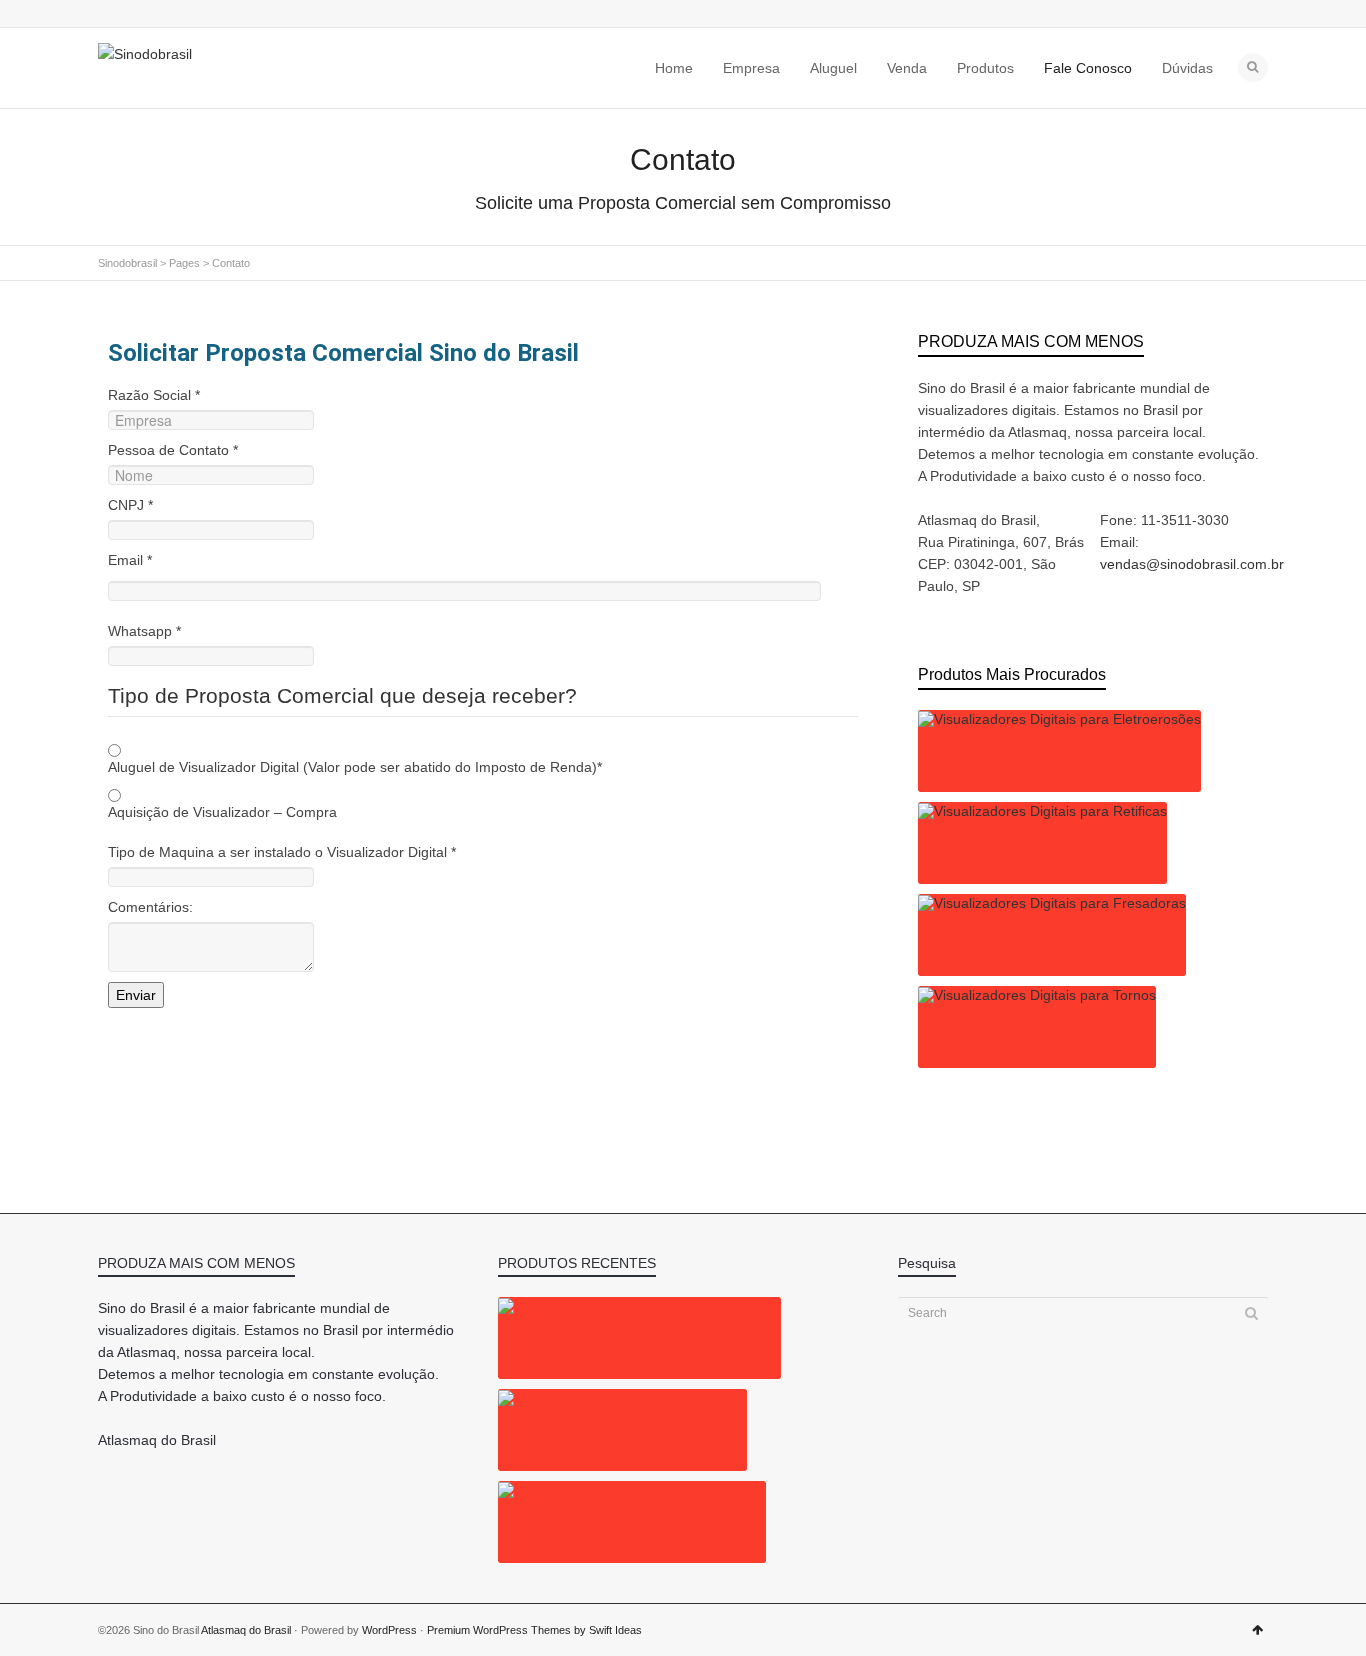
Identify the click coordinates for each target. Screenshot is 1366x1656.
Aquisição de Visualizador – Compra (222, 812)
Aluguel (833, 68)
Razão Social (154, 395)
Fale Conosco (1088, 68)
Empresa (751, 68)
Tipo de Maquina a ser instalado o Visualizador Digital (282, 852)
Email (130, 560)
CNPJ (130, 505)
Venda (907, 68)
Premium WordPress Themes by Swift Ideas (534, 1630)
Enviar (136, 995)
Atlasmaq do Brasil (246, 1630)
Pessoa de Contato (173, 450)
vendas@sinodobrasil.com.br (1192, 564)
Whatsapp (144, 631)
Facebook (139, 15)
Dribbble (168, 15)
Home (674, 68)
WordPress (389, 1630)
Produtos (985, 68)
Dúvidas (1187, 68)
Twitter (110, 15)
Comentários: (150, 907)
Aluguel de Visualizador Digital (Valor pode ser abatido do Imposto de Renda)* (355, 767)
